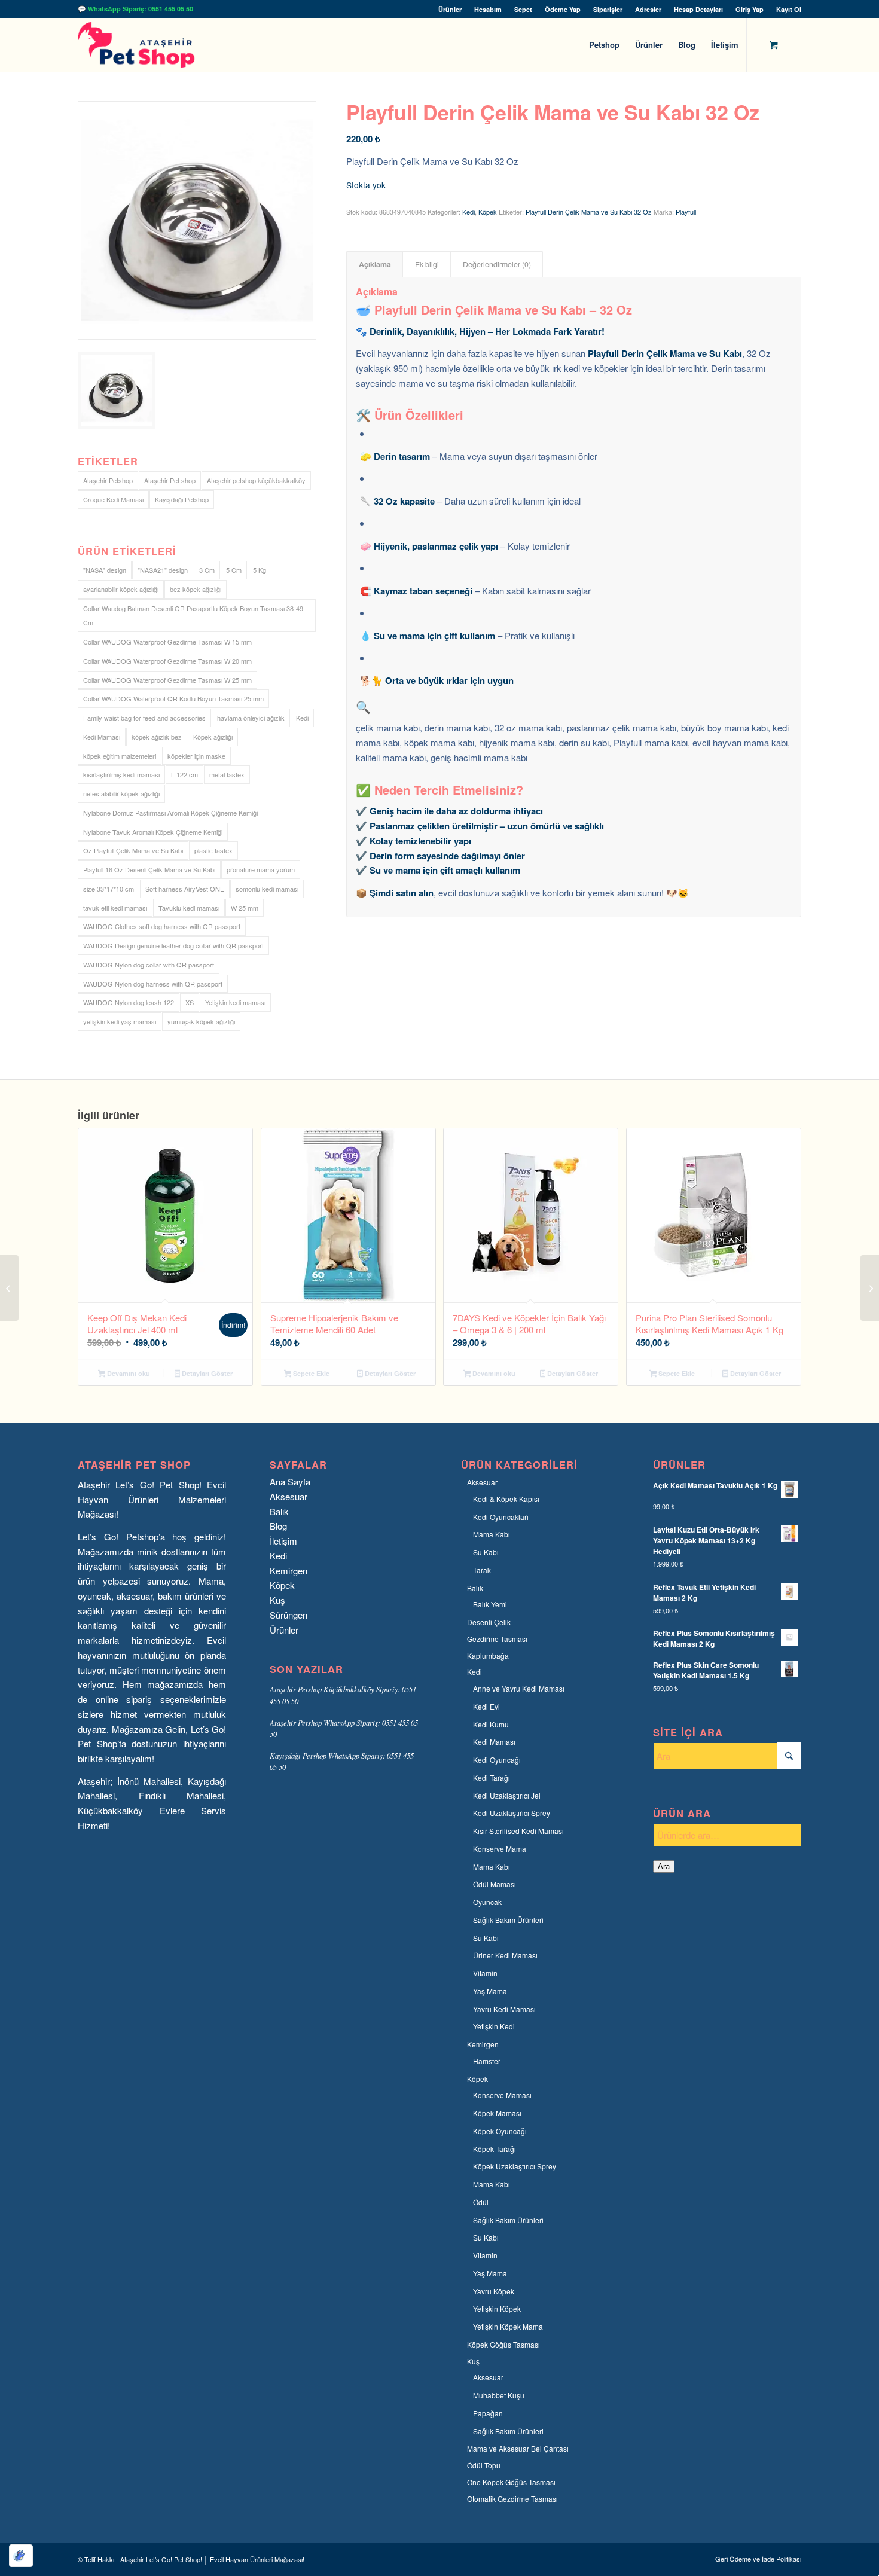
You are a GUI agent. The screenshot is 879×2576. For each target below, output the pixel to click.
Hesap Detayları (698, 9)
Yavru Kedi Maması (504, 2009)
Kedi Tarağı (492, 1777)
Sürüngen (289, 1615)
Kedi (302, 718)
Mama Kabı (492, 1534)
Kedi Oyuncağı (497, 1759)
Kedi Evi (486, 1706)
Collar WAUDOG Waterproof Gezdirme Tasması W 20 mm (167, 661)
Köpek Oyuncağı (500, 2131)
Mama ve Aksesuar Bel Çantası (518, 2448)
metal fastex (227, 774)
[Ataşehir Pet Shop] (136, 45)
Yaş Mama (490, 1991)
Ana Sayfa (290, 1481)
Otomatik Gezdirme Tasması (512, 2499)
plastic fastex (213, 850)
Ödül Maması (495, 1884)
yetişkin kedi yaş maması (120, 1021)
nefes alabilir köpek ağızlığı (121, 793)
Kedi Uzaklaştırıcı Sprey (512, 1813)
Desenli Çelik (489, 1622)
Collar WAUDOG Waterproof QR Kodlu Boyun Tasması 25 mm (173, 698)
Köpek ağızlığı (213, 737)
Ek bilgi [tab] (427, 264)
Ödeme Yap (563, 9)
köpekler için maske (196, 756)
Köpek (488, 212)
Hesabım (488, 9)
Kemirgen (289, 1571)
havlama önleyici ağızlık (251, 718)
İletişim (283, 1541)
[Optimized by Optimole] (21, 2556)
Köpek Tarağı (495, 2149)
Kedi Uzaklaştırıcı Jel (507, 1795)
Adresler (648, 9)
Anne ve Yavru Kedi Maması (519, 1688)
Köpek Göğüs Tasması (503, 2344)
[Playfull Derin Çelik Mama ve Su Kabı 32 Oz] (197, 220)
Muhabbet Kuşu (499, 2395)
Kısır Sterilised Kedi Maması (518, 1831)
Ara (664, 1867)
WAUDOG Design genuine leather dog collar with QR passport (173, 945)
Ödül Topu (484, 2465)
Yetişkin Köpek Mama (508, 2326)
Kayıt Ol (789, 9)
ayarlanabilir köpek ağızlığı (121, 589)
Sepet (523, 9)
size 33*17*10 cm (109, 889)
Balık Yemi (490, 1604)
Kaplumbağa (488, 1655)
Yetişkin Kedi (494, 2026)
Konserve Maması (502, 2095)
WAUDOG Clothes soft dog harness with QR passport (162, 926)
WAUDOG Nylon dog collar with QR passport (149, 965)
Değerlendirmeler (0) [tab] (497, 264)
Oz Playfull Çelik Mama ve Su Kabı (133, 850)
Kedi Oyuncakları (501, 1517)
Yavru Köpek (494, 2291)
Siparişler (608, 9)
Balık (279, 1511)
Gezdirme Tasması (497, 1639)
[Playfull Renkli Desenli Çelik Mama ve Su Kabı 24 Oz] (9, 1288)
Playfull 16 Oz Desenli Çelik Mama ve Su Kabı (149, 869)
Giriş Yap (750, 9)
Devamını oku (128, 1373)
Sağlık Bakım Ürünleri (508, 1920)
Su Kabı (486, 1552)
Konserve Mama (500, 1849)
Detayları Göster (206, 1373)
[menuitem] (450, 9)
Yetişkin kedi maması (235, 1002)
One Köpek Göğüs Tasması (511, 2482)
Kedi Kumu (491, 1724)
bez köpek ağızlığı (196, 589)
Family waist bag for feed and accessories (144, 718)
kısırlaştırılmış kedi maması (121, 774)
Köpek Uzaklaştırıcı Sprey (515, 2166)
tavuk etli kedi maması (115, 908)
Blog (278, 1526)
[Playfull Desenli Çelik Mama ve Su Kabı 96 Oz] (870, 1288)
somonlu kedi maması (267, 889)
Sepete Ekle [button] (310, 1373)
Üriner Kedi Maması (505, 1955)
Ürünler (450, 9)
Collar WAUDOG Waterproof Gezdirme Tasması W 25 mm (167, 680)
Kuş (277, 1600)
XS (190, 1002)
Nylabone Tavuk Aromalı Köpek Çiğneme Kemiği (153, 832)
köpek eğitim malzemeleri (120, 756)
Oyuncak (487, 1902)
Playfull (686, 212)
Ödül (481, 2202)
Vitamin (485, 1973)
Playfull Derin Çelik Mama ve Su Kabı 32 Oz (589, 212)
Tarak (482, 1570)
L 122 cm (184, 774)
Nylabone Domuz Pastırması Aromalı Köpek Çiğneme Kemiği (170, 813)
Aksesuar (289, 1496)
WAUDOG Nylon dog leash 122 (129, 1002)
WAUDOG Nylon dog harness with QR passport (153, 984)
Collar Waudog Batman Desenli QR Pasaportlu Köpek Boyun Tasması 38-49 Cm (193, 616)
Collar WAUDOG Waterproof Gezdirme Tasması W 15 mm (167, 642)
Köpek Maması (497, 2113)
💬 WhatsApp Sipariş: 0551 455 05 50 (135, 9)
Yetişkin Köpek (497, 2308)
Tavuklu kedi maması (189, 908)
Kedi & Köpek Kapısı (506, 1499)
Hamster (487, 2061)
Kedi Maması (102, 737)
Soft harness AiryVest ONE (185, 889)
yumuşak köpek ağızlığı (201, 1021)
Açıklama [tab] (375, 264)
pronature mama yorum (261, 869)
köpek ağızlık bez (157, 737)
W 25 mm (245, 908)
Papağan (488, 2413)
